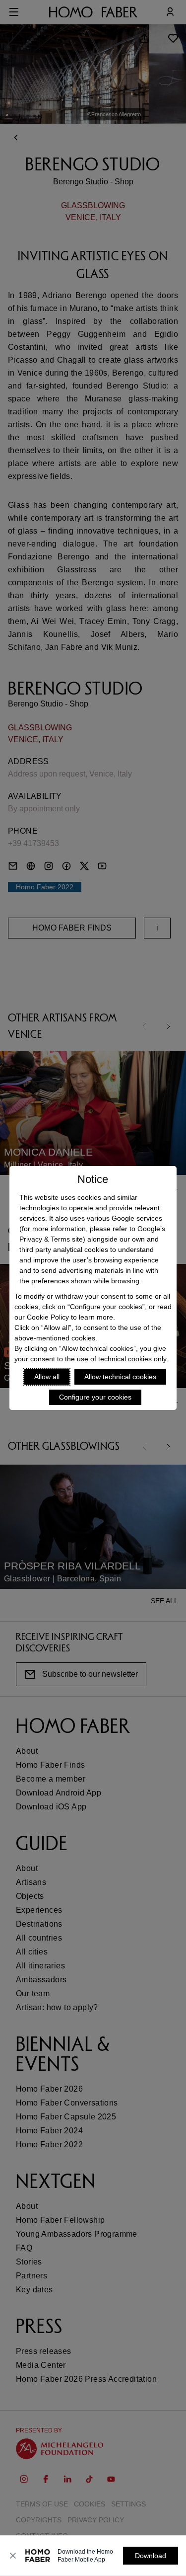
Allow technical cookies (120, 1377)
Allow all (47, 1377)
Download (151, 2556)
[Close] (13, 2556)
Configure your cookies (95, 1397)
